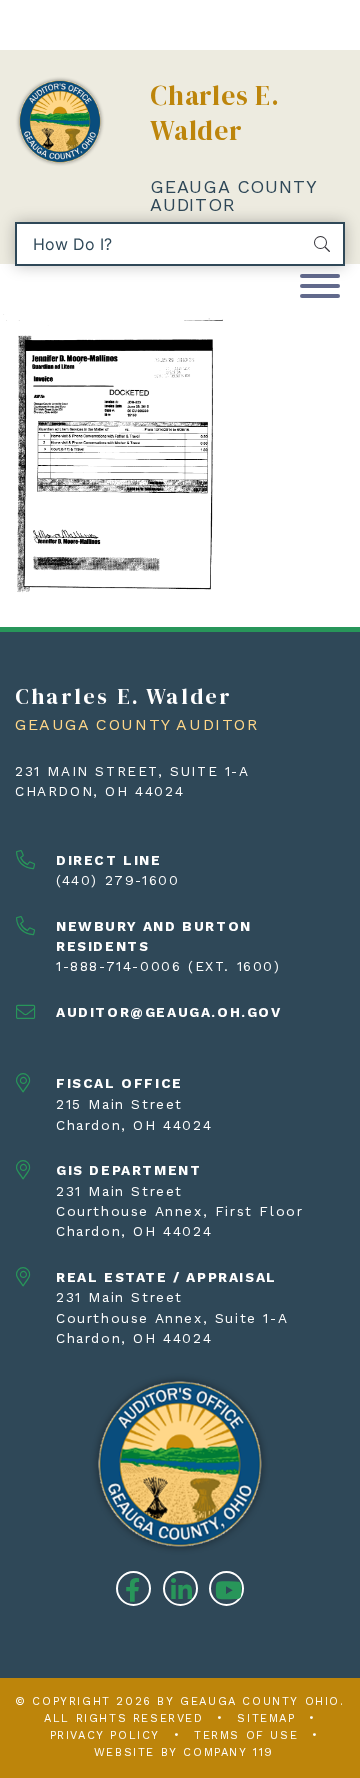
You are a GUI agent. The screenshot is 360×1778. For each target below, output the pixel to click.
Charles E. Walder (215, 113)
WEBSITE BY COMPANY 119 (184, 1752)
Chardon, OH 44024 (99, 791)
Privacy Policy (105, 1735)
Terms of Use (246, 1735)
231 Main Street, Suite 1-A (132, 771)
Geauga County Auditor (233, 195)
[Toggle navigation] (320, 287)
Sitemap (266, 1718)
